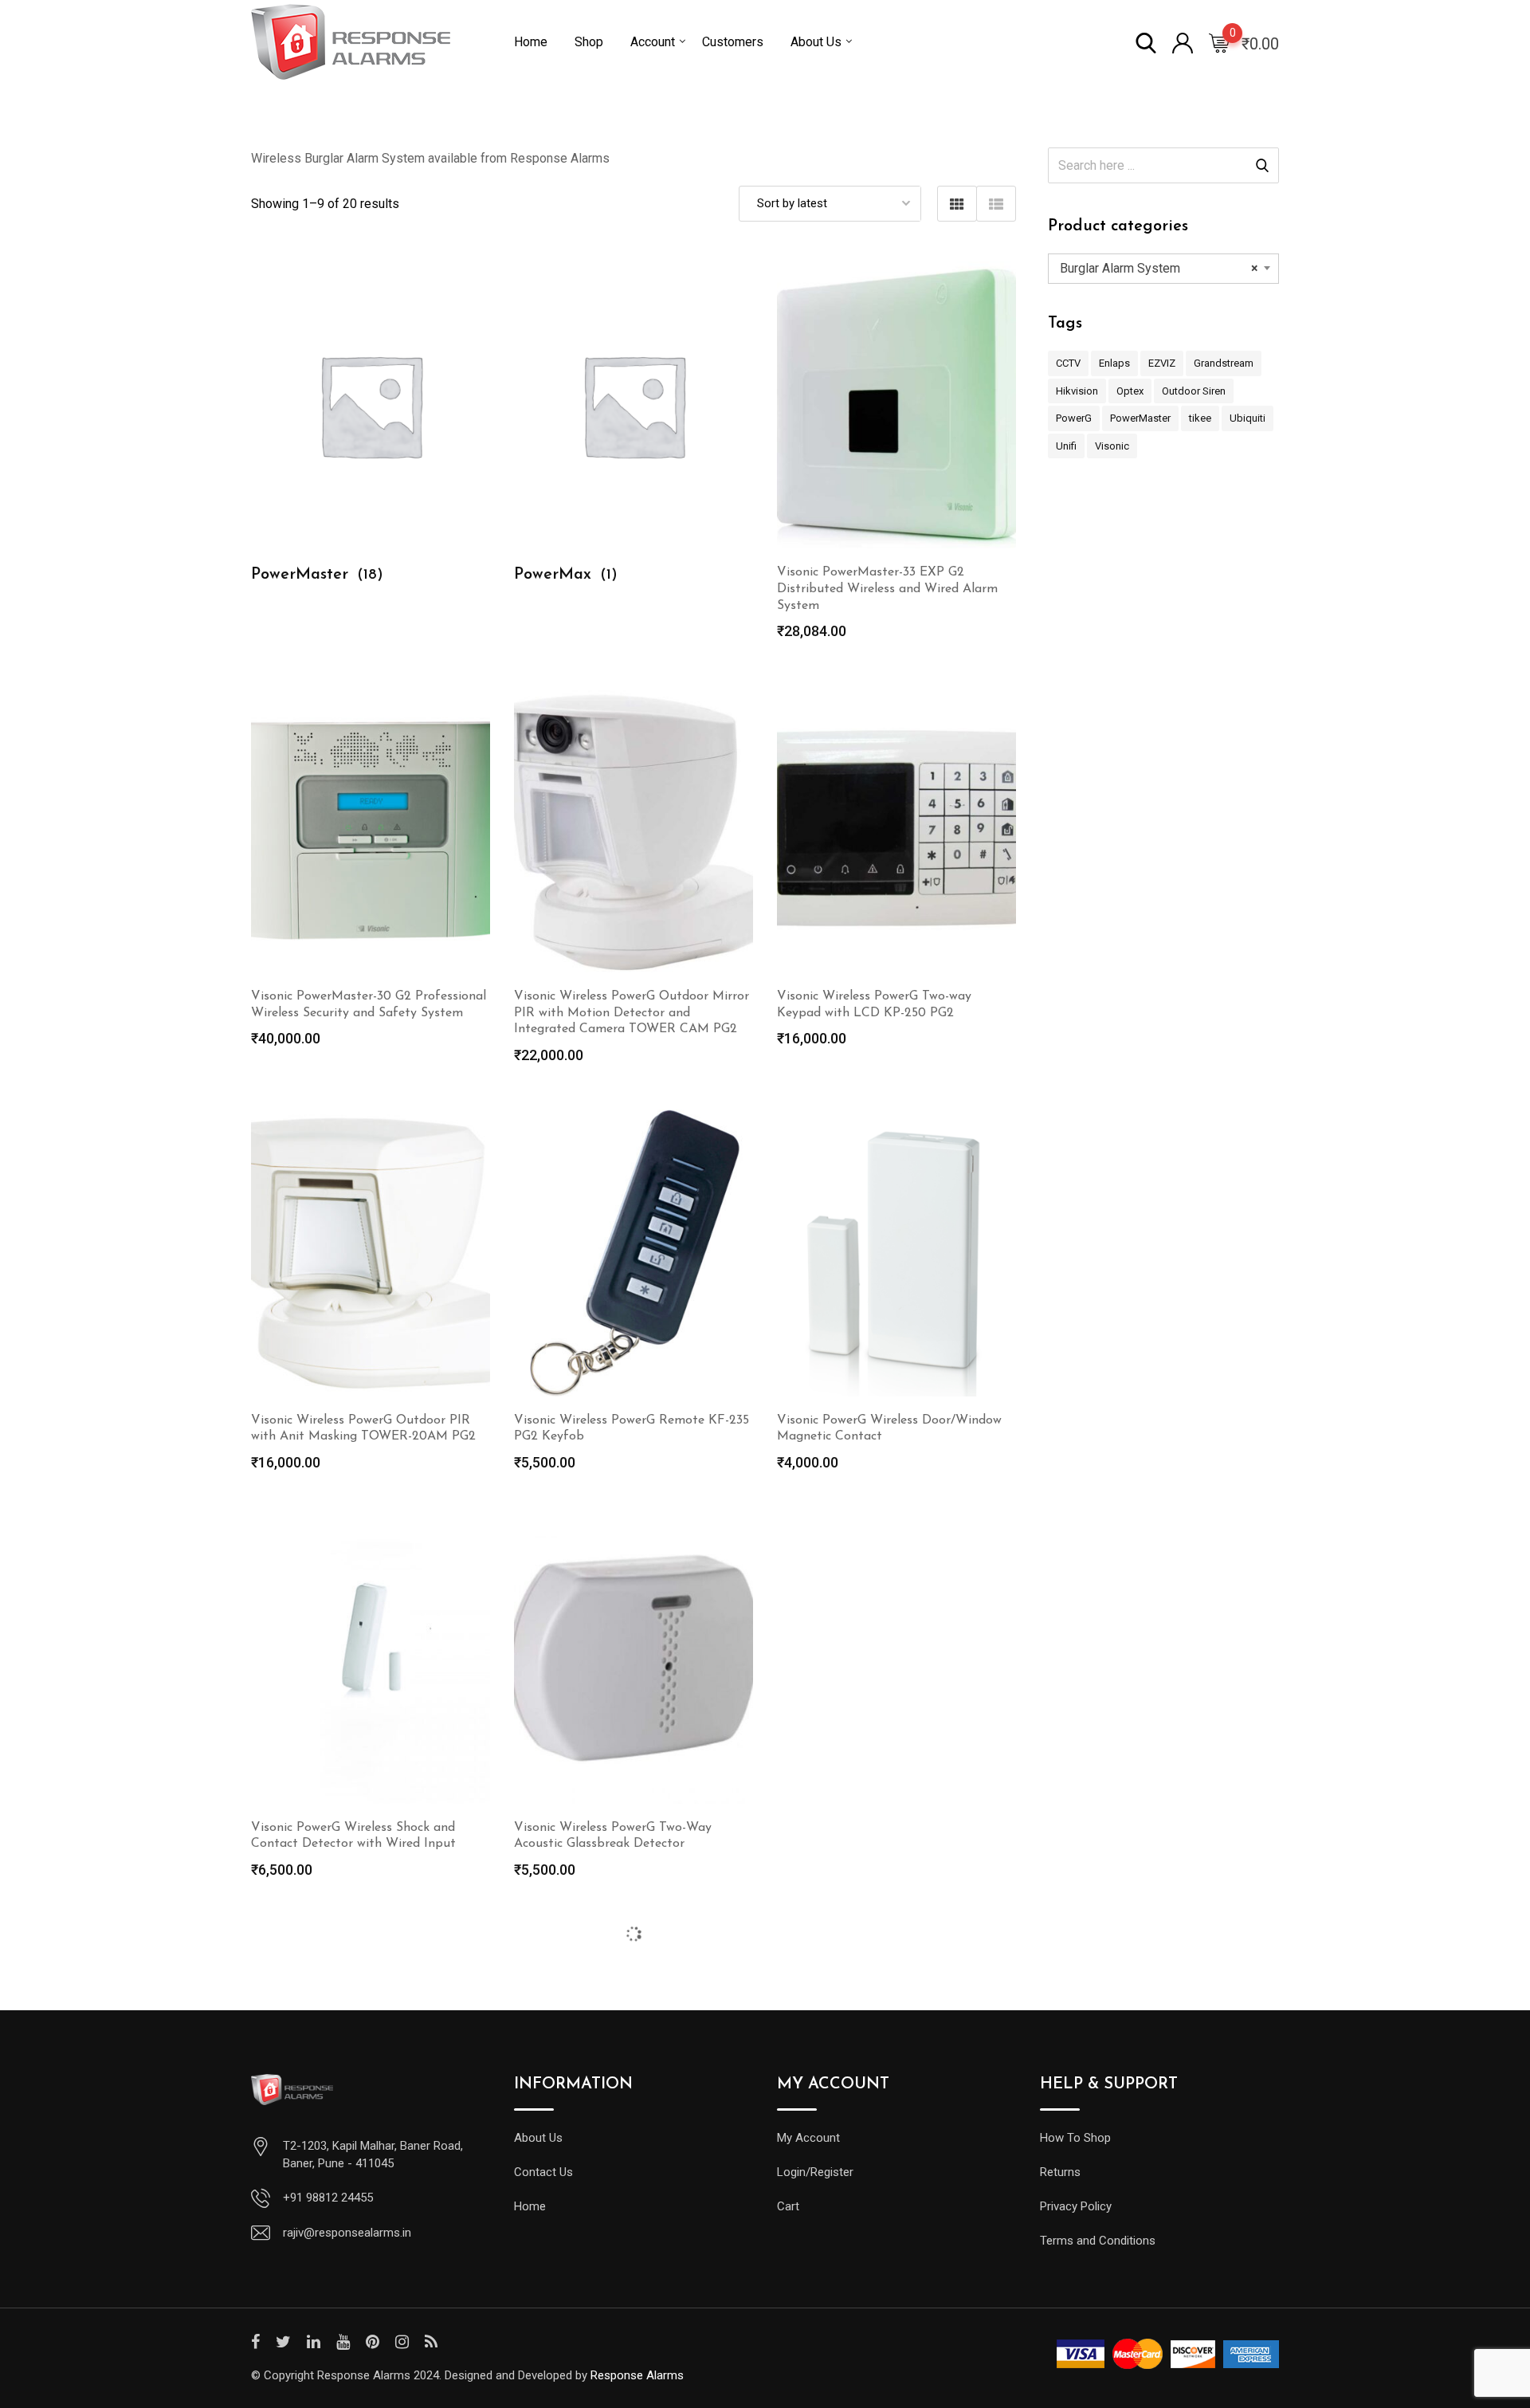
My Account (808, 2138)
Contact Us (543, 2172)
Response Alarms (637, 2375)
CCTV (1068, 363)
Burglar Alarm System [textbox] (1159, 268)
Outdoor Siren (1194, 391)
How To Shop (1075, 2138)
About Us (816, 42)
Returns (1060, 2172)
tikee (1200, 418)
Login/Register (815, 2172)
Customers (733, 42)
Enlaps (1114, 363)
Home (531, 42)
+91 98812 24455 (328, 2198)
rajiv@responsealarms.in (347, 2233)
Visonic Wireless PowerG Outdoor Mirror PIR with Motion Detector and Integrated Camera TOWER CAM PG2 (632, 1013)
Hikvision (1077, 391)
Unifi (1066, 446)
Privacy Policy (1076, 2206)
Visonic (1112, 446)
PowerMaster (1140, 418)
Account (653, 42)
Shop (589, 42)
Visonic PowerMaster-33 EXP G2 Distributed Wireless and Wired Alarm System (887, 589)
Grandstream (1224, 363)
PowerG (1074, 418)
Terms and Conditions (1098, 2241)
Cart (788, 2206)
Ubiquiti (1248, 418)
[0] (1219, 42)
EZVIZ (1162, 363)
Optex (1130, 391)
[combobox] (1163, 269)
